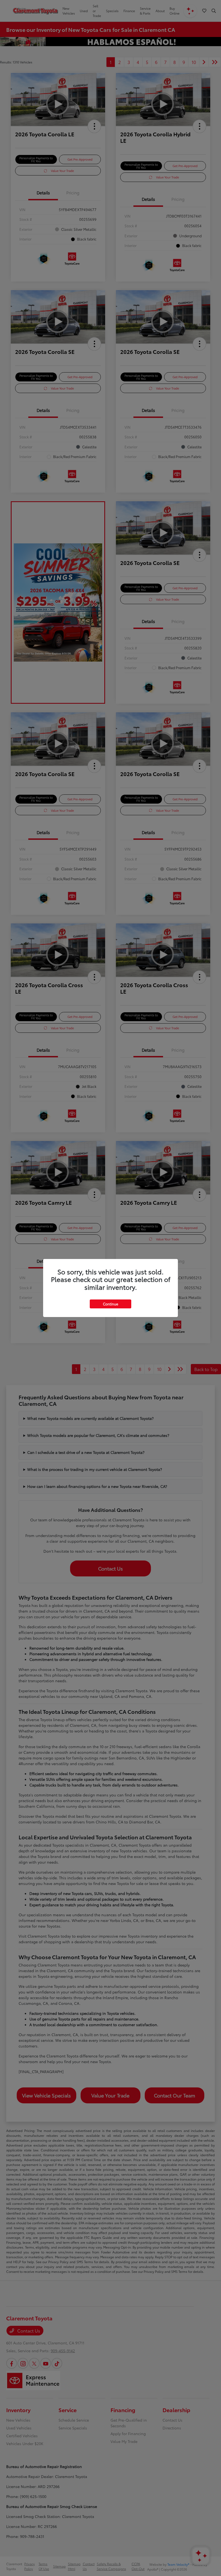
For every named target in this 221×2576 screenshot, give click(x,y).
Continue (110, 1304)
